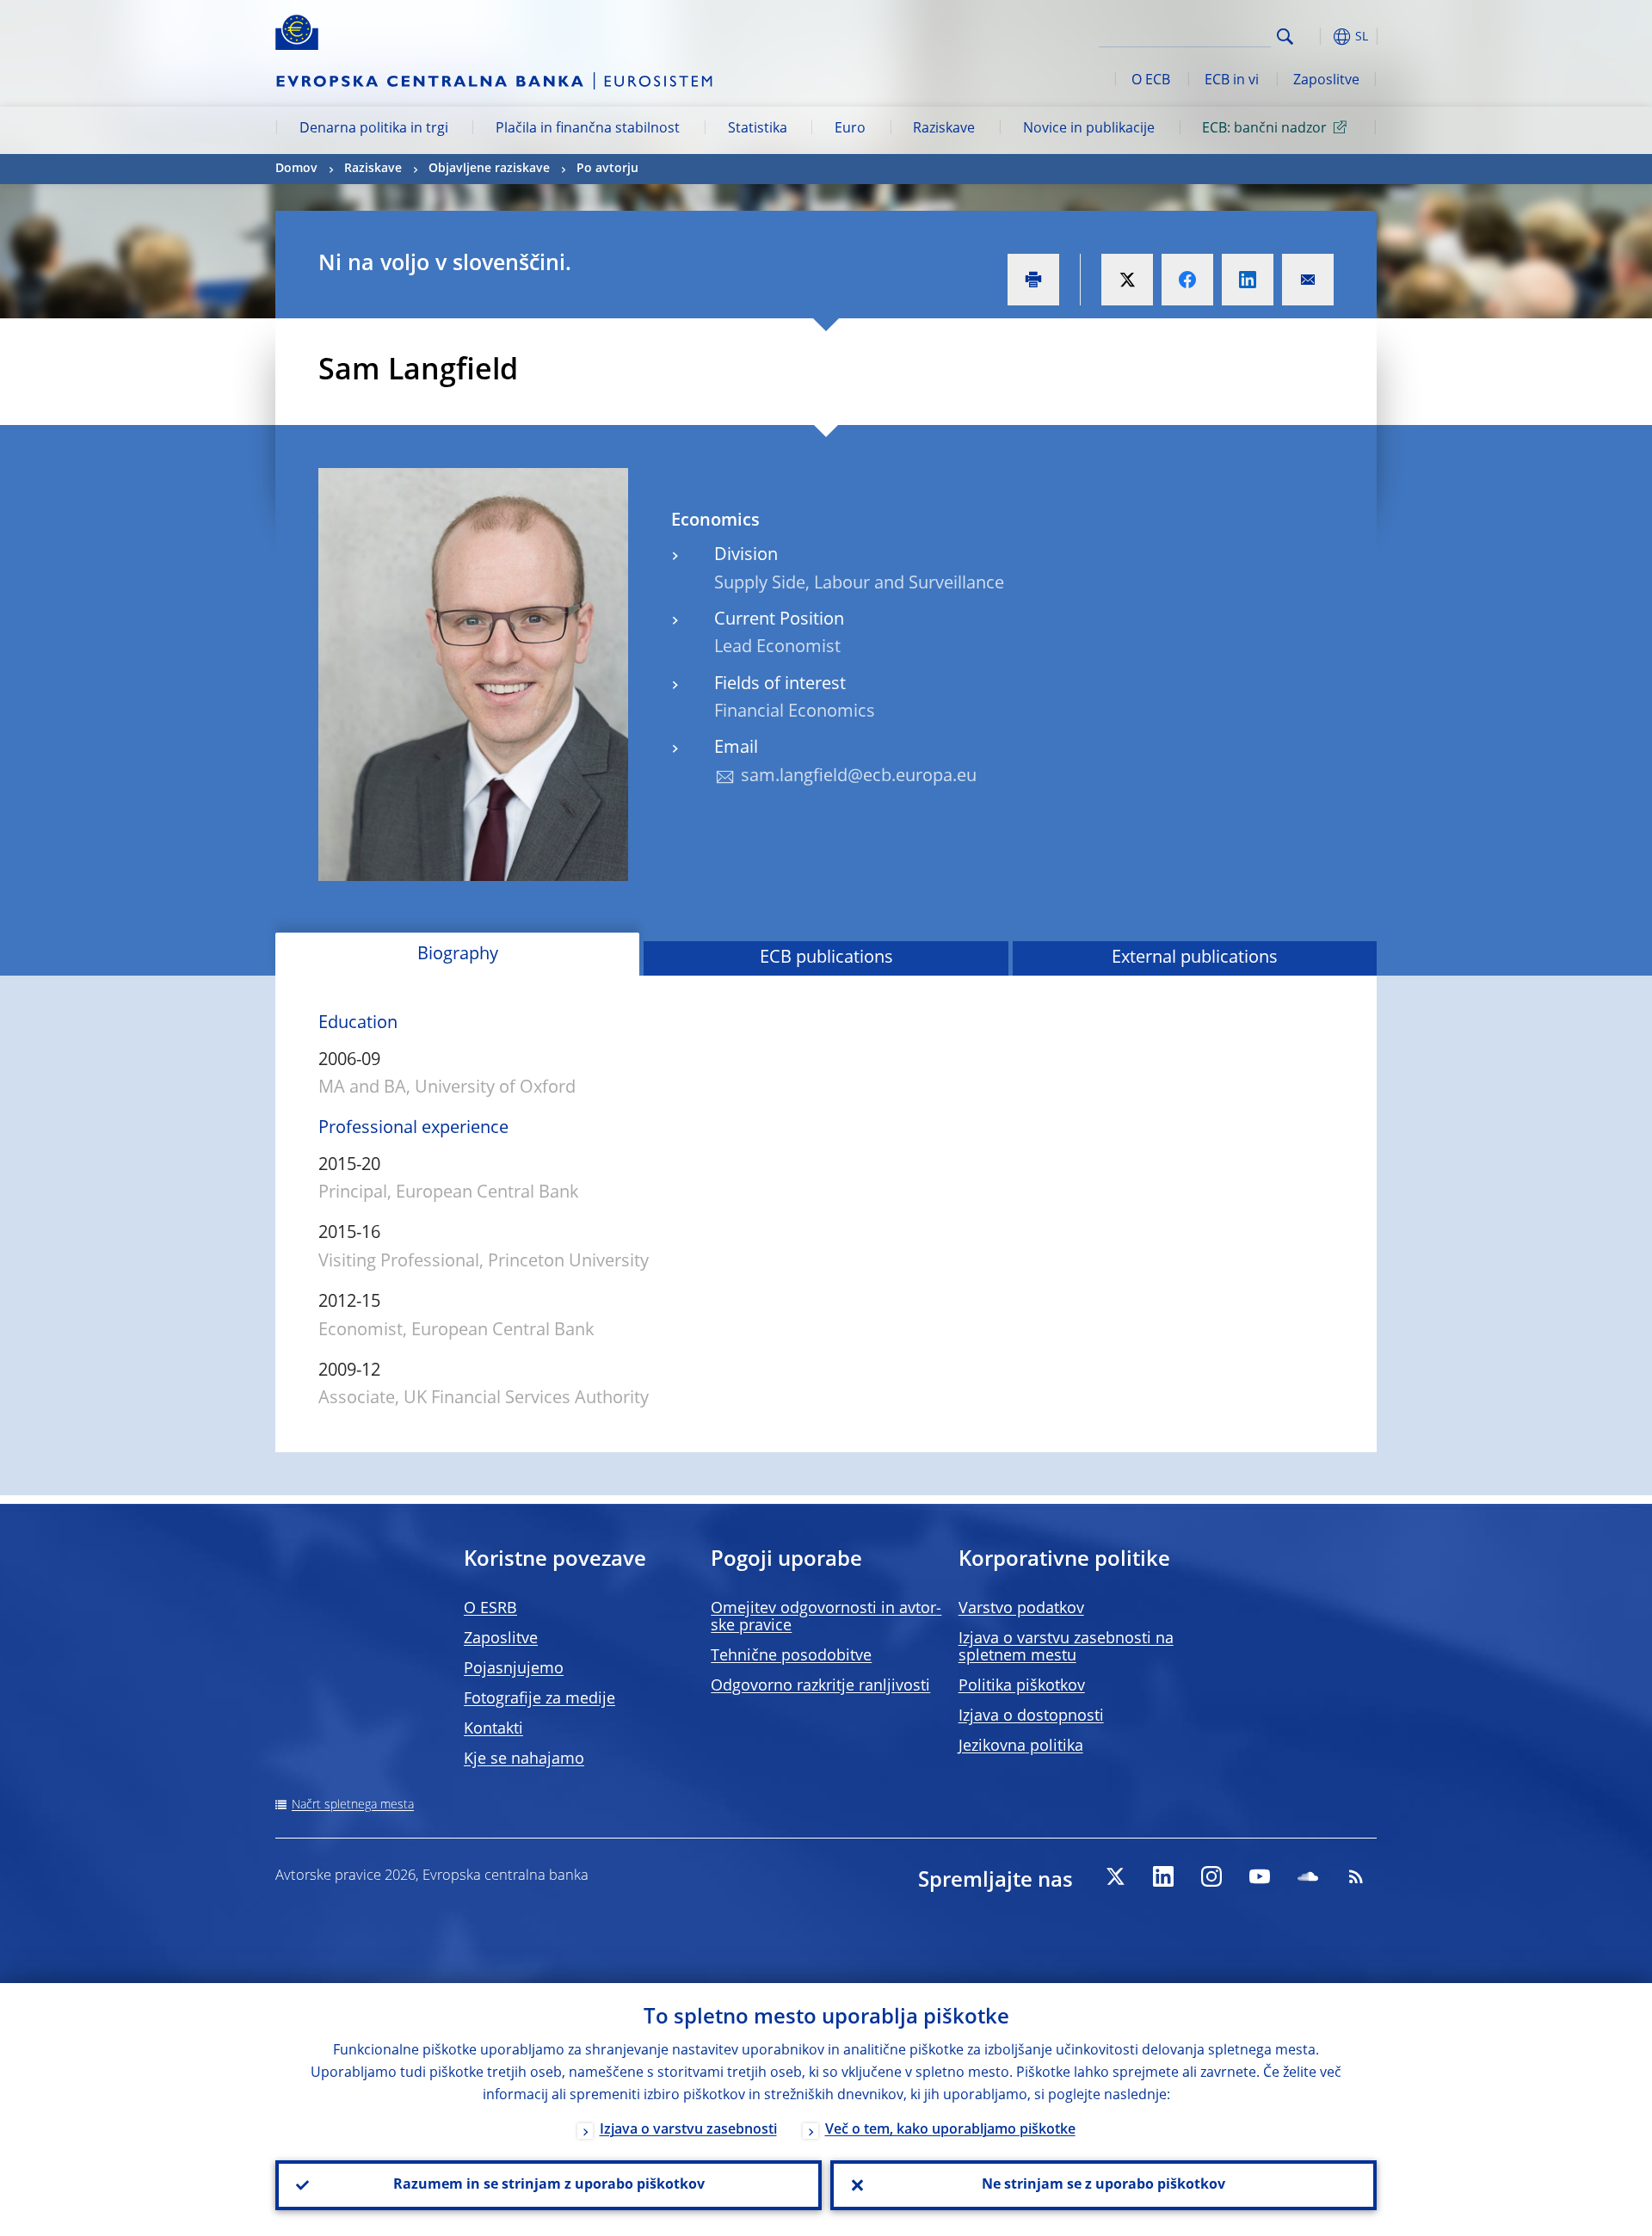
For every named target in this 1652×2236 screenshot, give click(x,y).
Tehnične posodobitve (791, 1656)
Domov (296, 169)
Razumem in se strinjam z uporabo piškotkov (549, 2185)
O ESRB (490, 1609)
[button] (1316, 37)
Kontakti (493, 1729)
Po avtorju (607, 169)
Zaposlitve (1326, 81)
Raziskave (944, 129)
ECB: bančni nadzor (1264, 129)
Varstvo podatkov (1021, 1609)
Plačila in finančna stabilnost (588, 129)
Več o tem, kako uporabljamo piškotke (950, 2130)
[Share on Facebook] (1187, 280)
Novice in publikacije (1089, 129)
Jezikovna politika (1021, 1746)
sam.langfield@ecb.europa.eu (859, 777)
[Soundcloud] (1308, 1876)
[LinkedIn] (1163, 1876)
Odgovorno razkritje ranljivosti (820, 1686)
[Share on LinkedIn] (1248, 280)
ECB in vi (1232, 81)
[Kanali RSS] (1356, 1876)
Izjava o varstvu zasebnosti (688, 2130)
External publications (1195, 958)
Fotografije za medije (539, 1699)
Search (1285, 37)
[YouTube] (1260, 1876)
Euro (850, 129)
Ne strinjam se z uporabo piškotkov (1103, 2185)
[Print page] (1033, 280)
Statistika (758, 129)
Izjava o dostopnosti (1031, 1716)
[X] (1115, 1876)
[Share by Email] (1308, 280)
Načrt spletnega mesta (353, 1805)
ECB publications (826, 958)
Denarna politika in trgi (374, 129)
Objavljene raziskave (489, 169)
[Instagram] (1211, 1876)
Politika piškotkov (1022, 1686)
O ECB (1151, 81)
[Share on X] (1127, 280)
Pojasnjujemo (514, 1669)
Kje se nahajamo (524, 1759)
